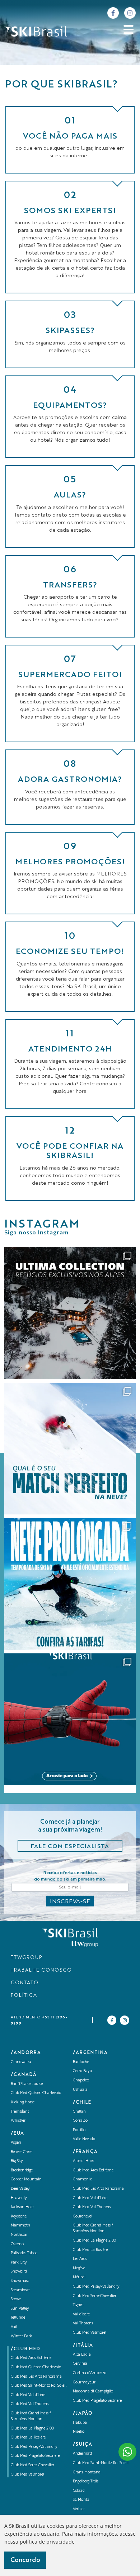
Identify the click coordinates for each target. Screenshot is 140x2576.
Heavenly (19, 2198)
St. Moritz (81, 2500)
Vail (14, 2327)
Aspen (16, 2143)
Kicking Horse (23, 2102)
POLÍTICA (24, 1996)
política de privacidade (47, 2542)
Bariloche (81, 2062)
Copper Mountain (26, 2179)
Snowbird (19, 2272)
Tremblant (20, 2112)
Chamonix (82, 2179)
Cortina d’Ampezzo (90, 2373)
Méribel (79, 2277)
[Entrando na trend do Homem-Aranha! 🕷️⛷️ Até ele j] (70, 1719)
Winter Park (21, 2336)
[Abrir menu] (129, 30)
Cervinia (80, 2364)
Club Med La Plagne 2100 (32, 2429)
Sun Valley (20, 2309)
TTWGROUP (26, 1958)
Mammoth (20, 2226)
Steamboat (20, 2290)
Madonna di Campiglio (93, 2392)
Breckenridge (22, 2170)
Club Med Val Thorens (30, 2404)
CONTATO (25, 1983)
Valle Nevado (84, 2139)
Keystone (19, 2217)
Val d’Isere (81, 2314)
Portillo (79, 2130)
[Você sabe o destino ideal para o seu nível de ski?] (70, 1449)
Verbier (79, 2509)
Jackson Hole (22, 2207)
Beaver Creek (22, 2152)
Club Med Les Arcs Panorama (36, 2377)
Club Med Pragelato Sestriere (35, 2456)
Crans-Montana (87, 2473)
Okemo (17, 2244)
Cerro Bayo (82, 2071)
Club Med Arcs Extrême (31, 2358)
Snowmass (20, 2281)
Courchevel (83, 2217)
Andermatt (83, 2454)
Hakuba (80, 2423)
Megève (79, 2268)
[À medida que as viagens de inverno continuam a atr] (70, 1313)
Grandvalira (21, 2062)
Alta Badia (82, 2355)
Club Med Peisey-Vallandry (34, 2447)
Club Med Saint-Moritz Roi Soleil (39, 2386)
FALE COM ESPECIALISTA (70, 1847)
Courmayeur (84, 2383)
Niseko (79, 2432)
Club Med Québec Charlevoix (36, 2093)
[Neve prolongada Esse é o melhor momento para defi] (70, 1584)
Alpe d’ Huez (84, 2161)
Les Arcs (80, 2259)
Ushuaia (80, 2090)
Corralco (80, 2121)
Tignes (78, 2305)
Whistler (18, 2121)
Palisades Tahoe (24, 2253)
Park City (19, 2263)
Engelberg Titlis (86, 2482)
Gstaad (79, 2491)
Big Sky (17, 2161)
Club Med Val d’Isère (28, 2395)
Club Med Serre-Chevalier (32, 2465)
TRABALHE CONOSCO (41, 1970)
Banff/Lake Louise (27, 2084)
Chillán (79, 2112)
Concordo (25, 2560)
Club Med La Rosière (28, 2438)
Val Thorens (83, 2323)
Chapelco (81, 2080)
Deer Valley (20, 2189)
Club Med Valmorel (27, 2475)
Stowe (16, 2299)
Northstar (19, 2235)
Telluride (18, 2318)
